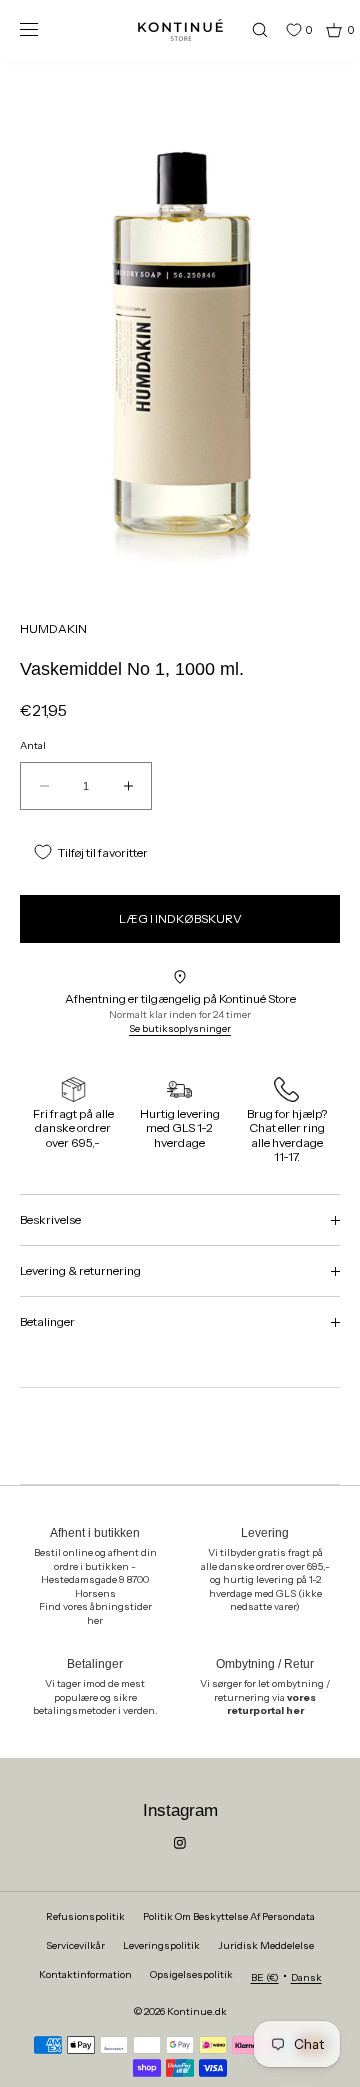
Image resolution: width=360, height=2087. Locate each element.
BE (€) (265, 1977)
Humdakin (53, 628)
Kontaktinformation (85, 1974)
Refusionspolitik (85, 1916)
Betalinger (47, 1321)
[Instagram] (180, 1843)
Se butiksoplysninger (180, 1028)
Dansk (306, 1977)
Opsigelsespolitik (191, 1974)
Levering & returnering (80, 1270)
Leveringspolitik (161, 1945)
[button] (251, 29)
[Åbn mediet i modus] (180, 330)
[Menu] (44, 29)
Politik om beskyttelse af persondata (229, 1916)
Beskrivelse (50, 1219)
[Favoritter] (279, 30)
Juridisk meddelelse (266, 1945)
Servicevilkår (75, 1945)
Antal (33, 746)
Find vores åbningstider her (95, 1613)
